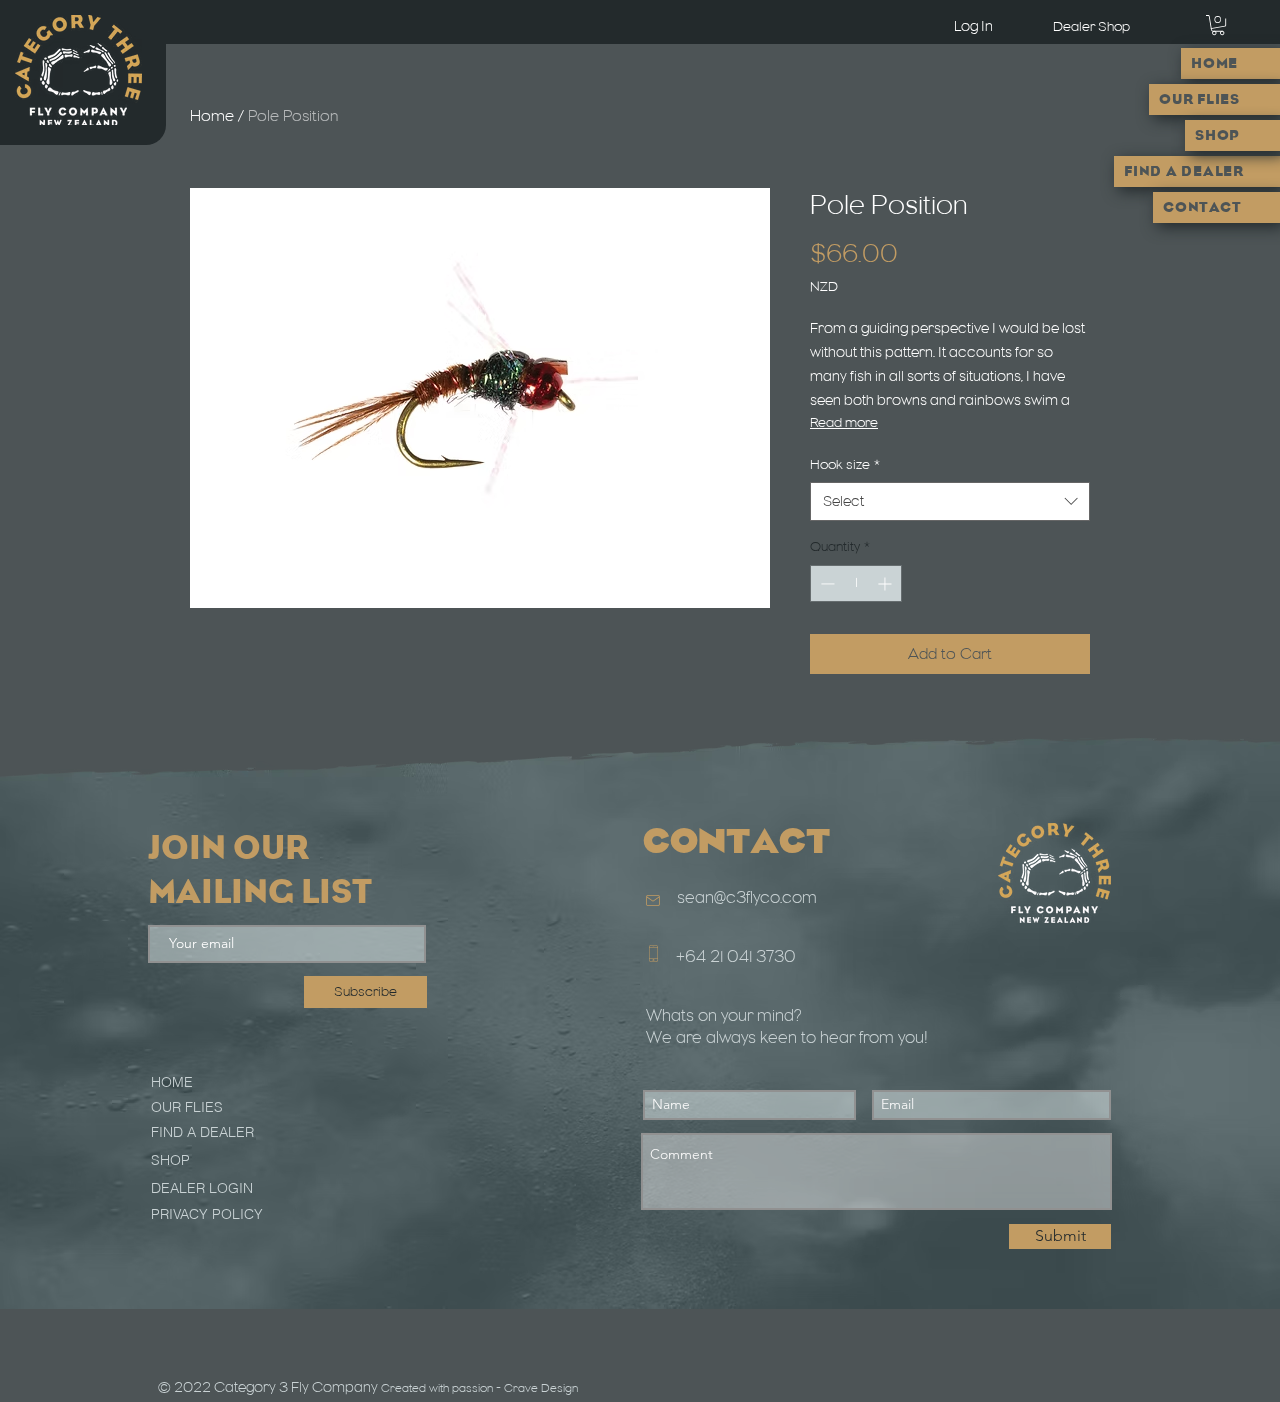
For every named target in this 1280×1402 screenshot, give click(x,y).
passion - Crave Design (515, 1388)
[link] (1218, 25)
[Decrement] (825, 583)
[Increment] (886, 583)
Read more (844, 422)
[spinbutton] (856, 583)
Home (212, 115)
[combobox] (950, 501)
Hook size (845, 464)
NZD (824, 286)
